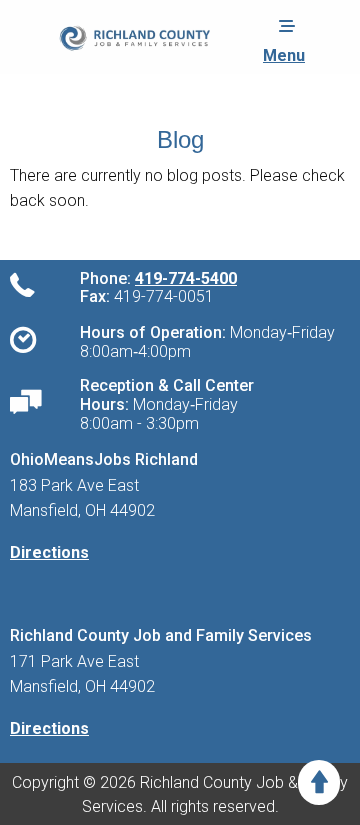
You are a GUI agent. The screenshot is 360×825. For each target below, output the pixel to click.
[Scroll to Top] (319, 782)
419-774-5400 (186, 278)
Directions (49, 552)
